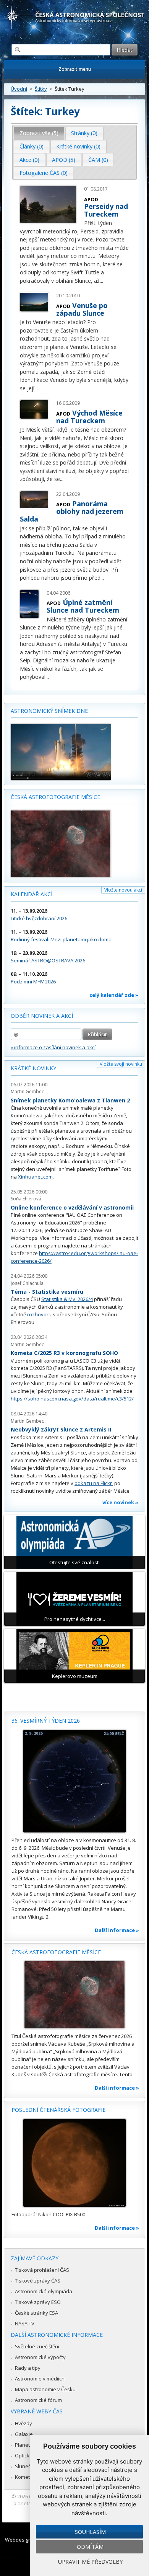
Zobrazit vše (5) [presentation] (39, 133)
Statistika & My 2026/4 (67, 1299)
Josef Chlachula (27, 1283)
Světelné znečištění (37, 2346)
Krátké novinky (33, 1068)
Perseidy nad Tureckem (106, 210)
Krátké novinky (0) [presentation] (78, 146)
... (101, 281)
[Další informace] (74, 1781)
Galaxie (24, 2434)
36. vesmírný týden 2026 (46, 1721)
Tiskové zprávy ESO (38, 2302)
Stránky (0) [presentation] (84, 133)
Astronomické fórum (38, 2400)
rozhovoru (39, 1314)
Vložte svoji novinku (121, 1064)
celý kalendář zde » (114, 995)
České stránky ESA (36, 2313)
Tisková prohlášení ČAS (42, 2270)
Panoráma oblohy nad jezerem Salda (72, 511)
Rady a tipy (28, 2368)
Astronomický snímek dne (49, 711)
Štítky (41, 89)
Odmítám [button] (90, 2547)
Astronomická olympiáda (44, 2291)
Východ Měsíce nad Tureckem (89, 417)
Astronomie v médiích (40, 2379)
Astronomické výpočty (40, 2357)
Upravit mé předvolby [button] (90, 2562)
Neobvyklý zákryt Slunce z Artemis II (61, 1429)
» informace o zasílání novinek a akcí (53, 1047)
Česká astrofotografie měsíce (55, 797)
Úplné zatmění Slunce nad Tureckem (83, 606)
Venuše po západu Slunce (82, 309)
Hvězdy (23, 2423)
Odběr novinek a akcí (42, 1016)
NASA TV (25, 2323)
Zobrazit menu (75, 69)
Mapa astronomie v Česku (45, 2389)
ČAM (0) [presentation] (98, 160)
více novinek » (120, 1502)
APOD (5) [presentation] (64, 160)
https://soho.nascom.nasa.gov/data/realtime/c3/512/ (72, 1399)
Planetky (25, 2445)
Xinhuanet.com (35, 1177)
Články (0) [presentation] (32, 146)
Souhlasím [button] (90, 2532)
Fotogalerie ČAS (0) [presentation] (44, 173)
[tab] (39, 133)
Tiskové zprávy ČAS (38, 2281)
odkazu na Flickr (93, 1483)
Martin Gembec (27, 1092)
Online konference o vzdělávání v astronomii (72, 1207)
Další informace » (117, 1930)
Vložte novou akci (123, 890)
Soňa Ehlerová (26, 1199)
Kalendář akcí (32, 894)
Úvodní (19, 89)
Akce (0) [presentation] (29, 160)
